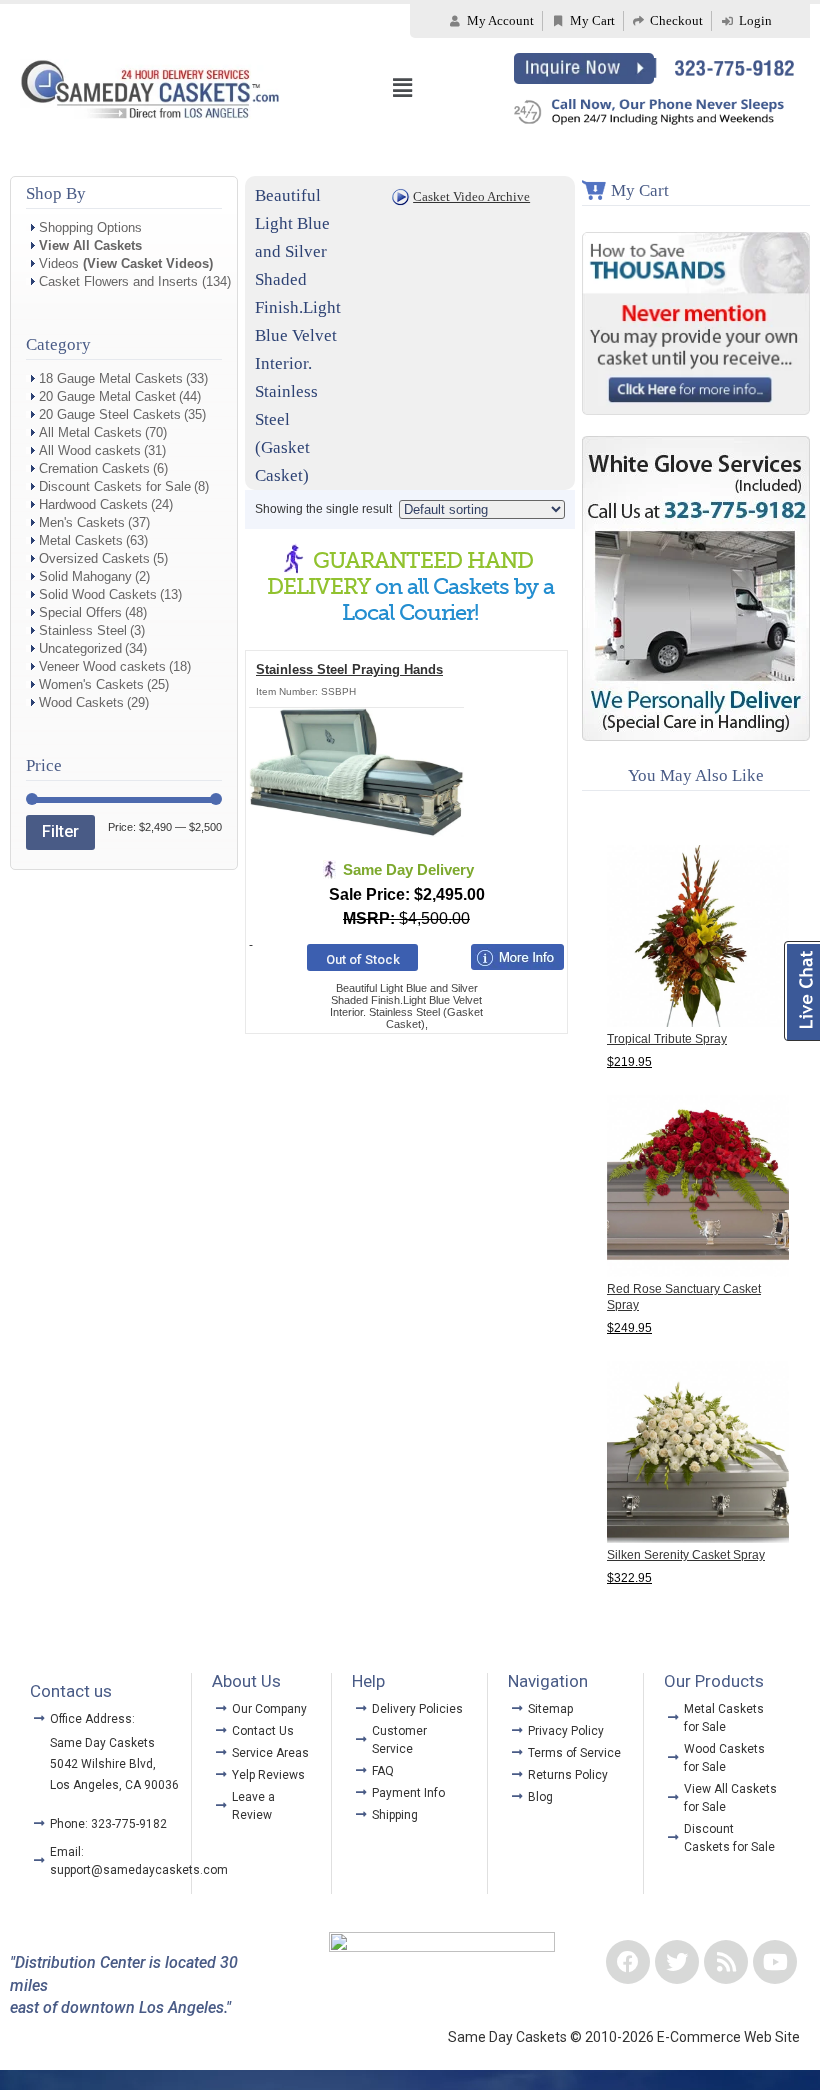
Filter (60, 831)
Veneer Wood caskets (102, 666)
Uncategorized (80, 648)
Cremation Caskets (94, 468)
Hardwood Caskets (93, 504)
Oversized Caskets (94, 558)
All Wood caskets (90, 450)
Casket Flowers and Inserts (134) (135, 281)
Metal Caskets (81, 540)
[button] (402, 88)
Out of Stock (363, 959)
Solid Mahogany (85, 576)
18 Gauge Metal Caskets (111, 378)
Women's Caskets (91, 684)
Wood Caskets (81, 702)
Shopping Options (90, 227)
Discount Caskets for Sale (115, 486)
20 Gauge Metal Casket (107, 396)
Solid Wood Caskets (98, 594)
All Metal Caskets (90, 432)
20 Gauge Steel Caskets (110, 414)
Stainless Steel (83, 630)
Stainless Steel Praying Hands (349, 669)
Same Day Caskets (102, 1743)
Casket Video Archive (471, 196)
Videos (126, 263)
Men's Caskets (82, 522)
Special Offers (80, 612)
